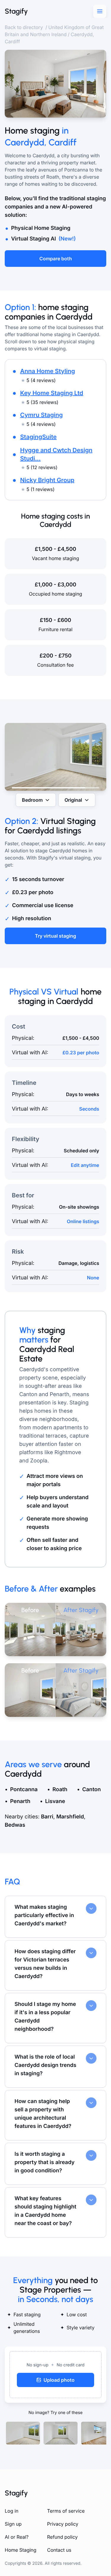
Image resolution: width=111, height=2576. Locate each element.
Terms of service (66, 2511)
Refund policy (62, 2537)
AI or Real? (17, 2537)
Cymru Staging (41, 415)
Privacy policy (63, 2524)
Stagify (16, 11)
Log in (12, 2511)
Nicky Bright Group (47, 480)
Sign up (13, 2524)
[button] (55, 2375)
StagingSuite (38, 437)
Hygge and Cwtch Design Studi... (56, 454)
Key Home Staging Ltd (52, 393)
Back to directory (24, 27)
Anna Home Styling (48, 371)
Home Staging (21, 2550)
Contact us (59, 2550)
